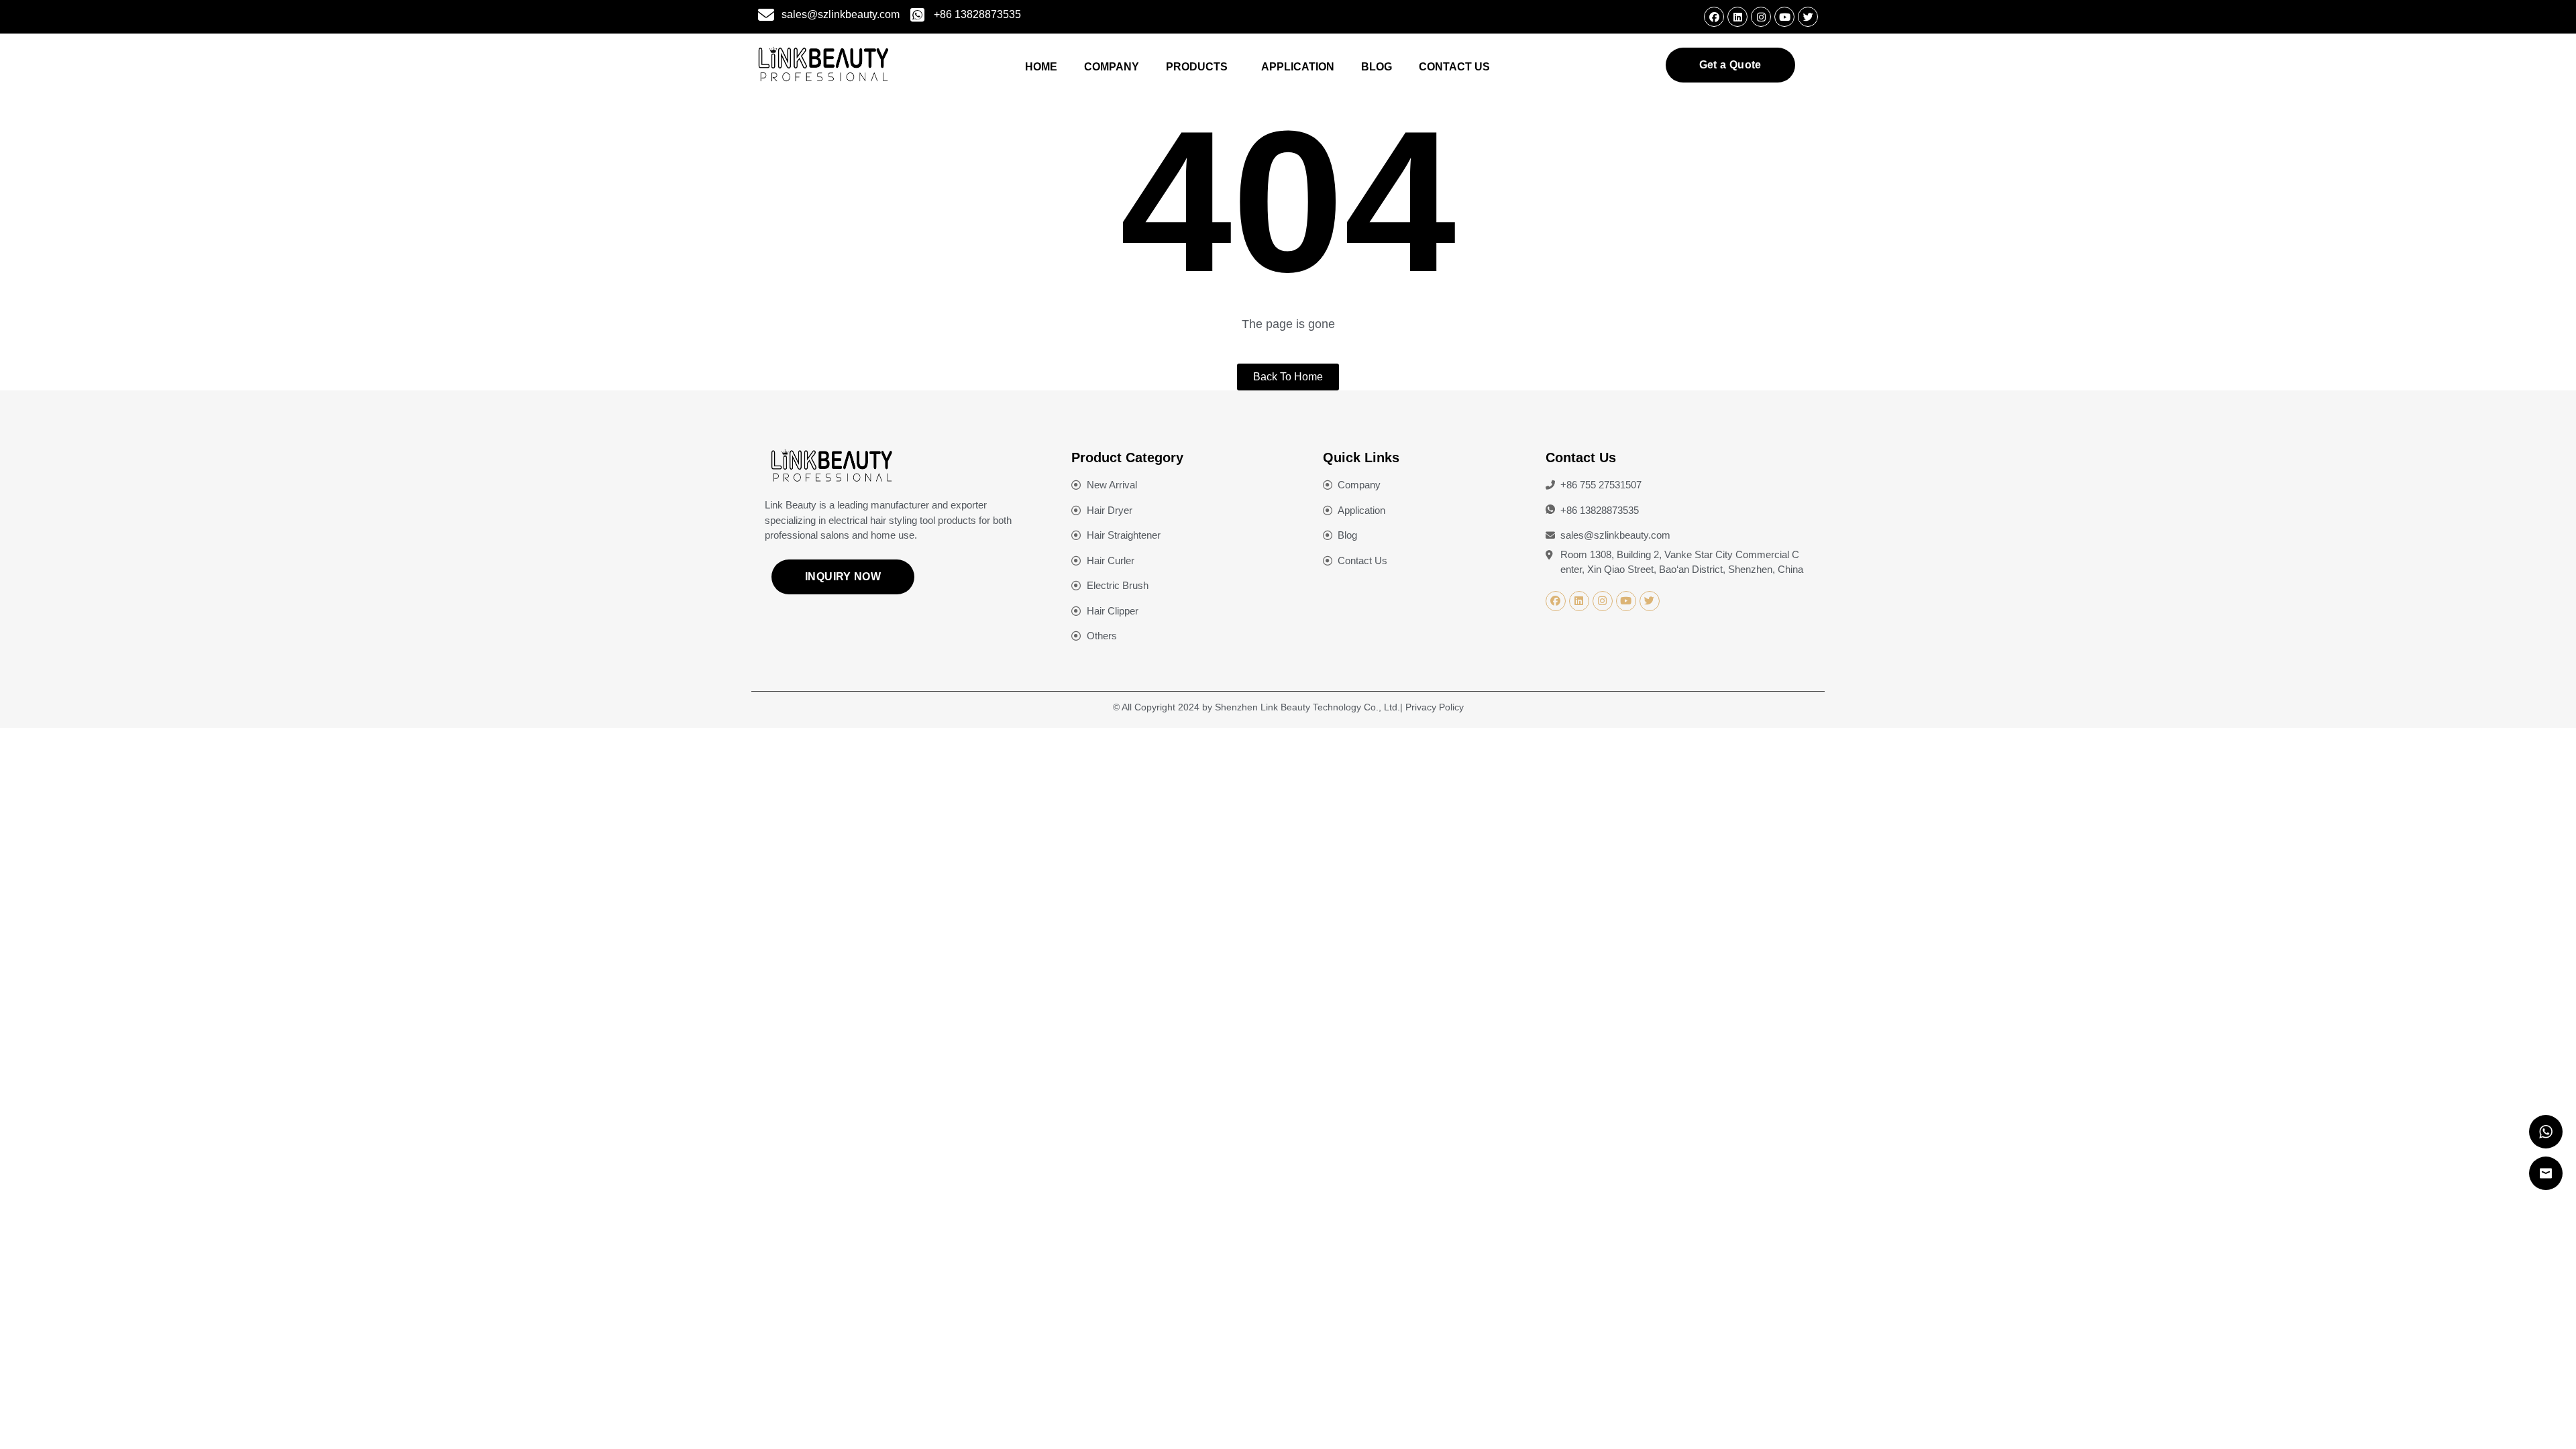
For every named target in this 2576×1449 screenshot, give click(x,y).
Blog (1377, 67)
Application (1298, 67)
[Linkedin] (1737, 17)
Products (1197, 67)
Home (1041, 67)
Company (1112, 67)
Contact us (1454, 67)
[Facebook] (1714, 17)
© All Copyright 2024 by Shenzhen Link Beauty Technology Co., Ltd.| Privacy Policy (1288, 707)
